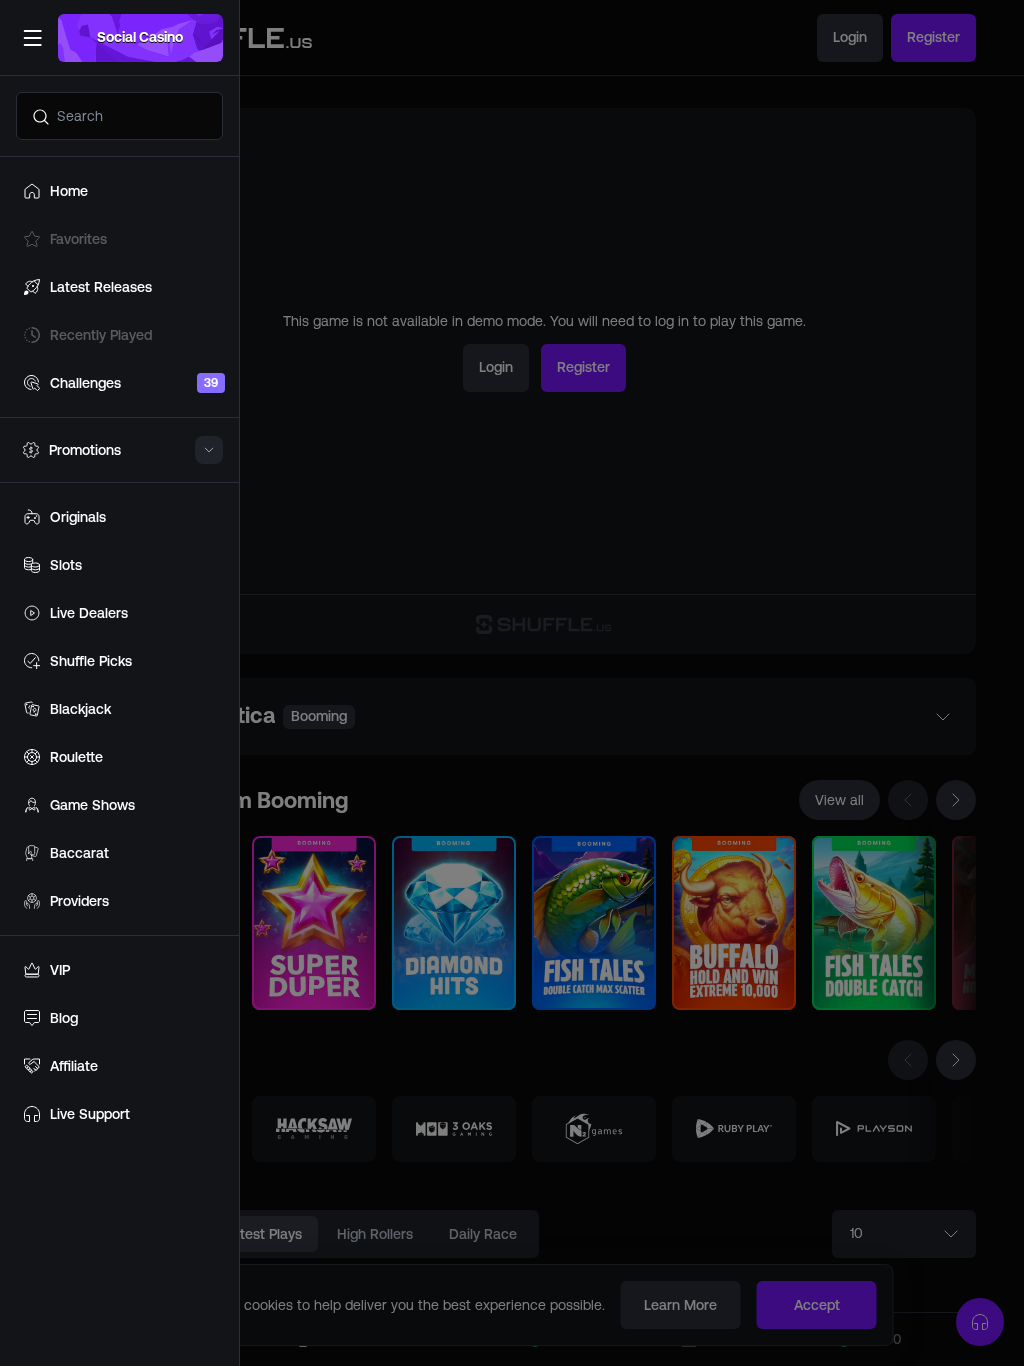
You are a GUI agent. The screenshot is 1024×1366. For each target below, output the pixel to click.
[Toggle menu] (32, 38)
